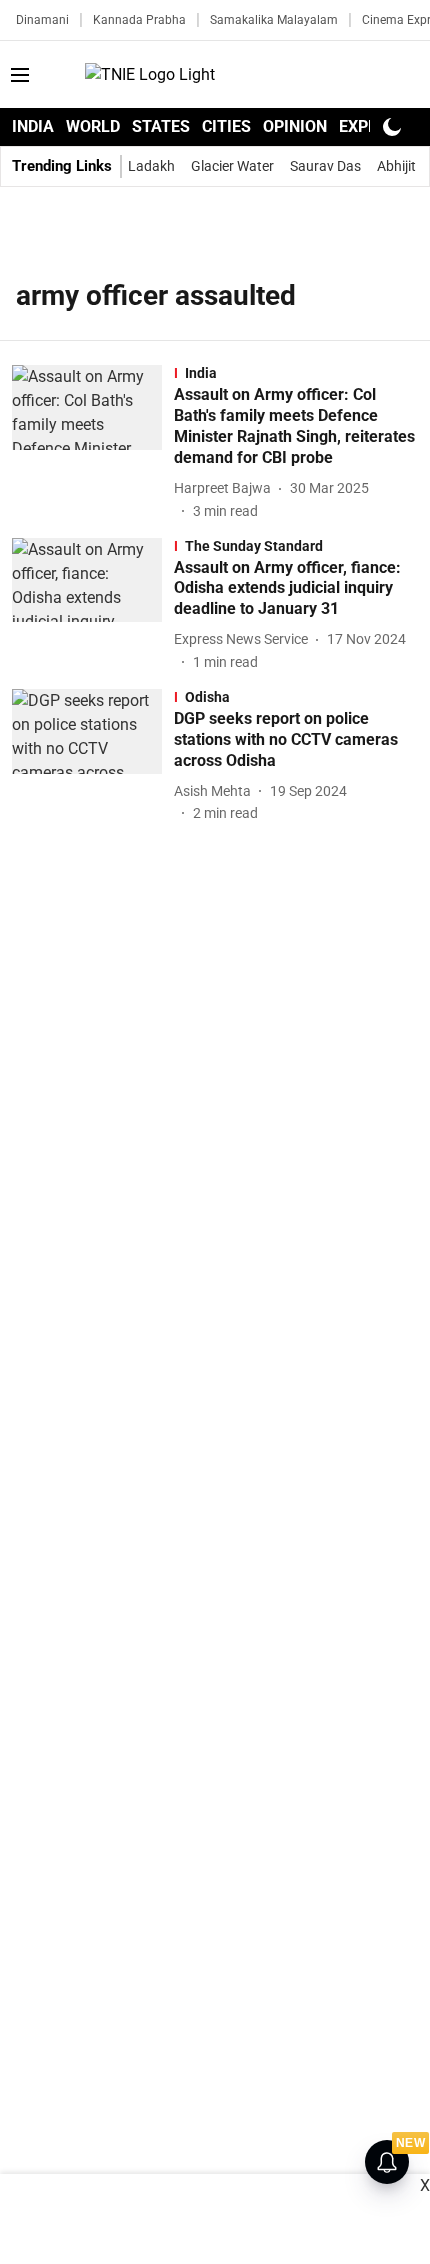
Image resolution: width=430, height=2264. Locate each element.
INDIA (33, 126)
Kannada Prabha (139, 20)
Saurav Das (325, 166)
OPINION (295, 126)
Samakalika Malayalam (274, 20)
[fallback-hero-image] (93, 443)
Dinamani (42, 20)
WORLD (93, 126)
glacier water (232, 166)
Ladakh (151, 166)
